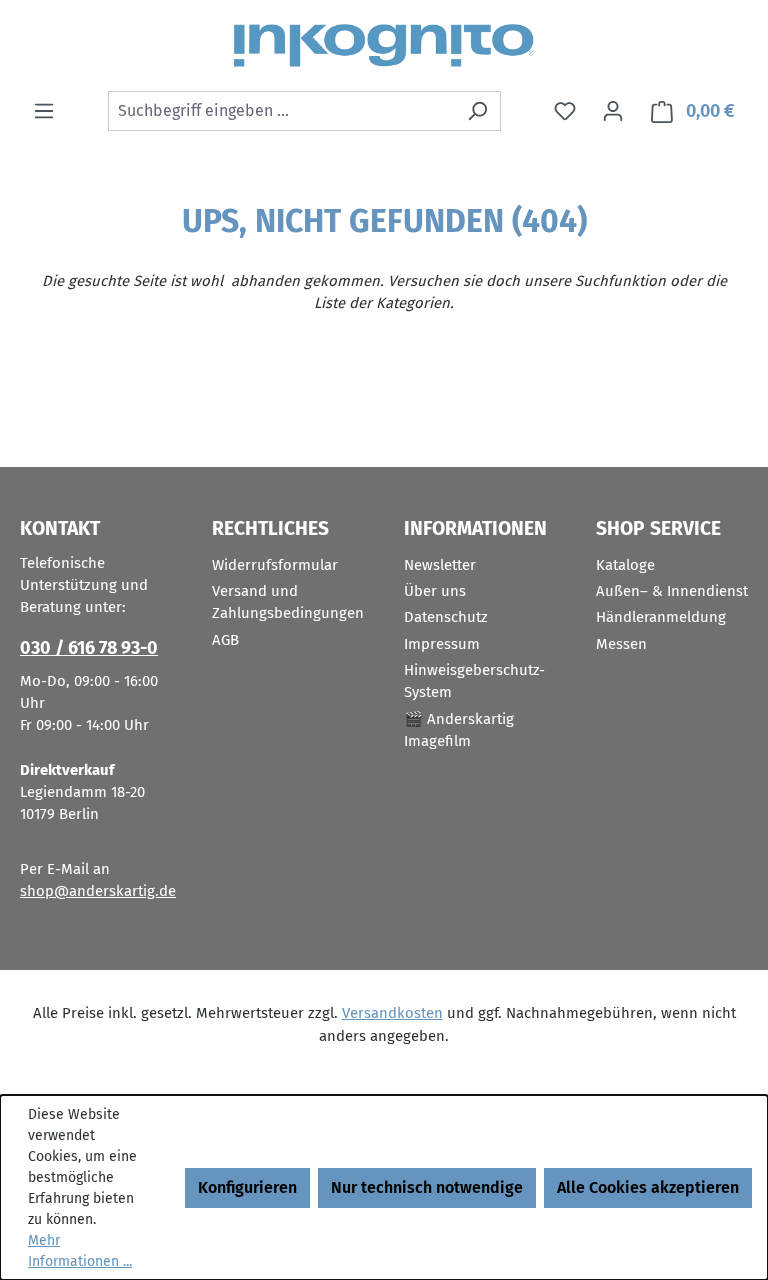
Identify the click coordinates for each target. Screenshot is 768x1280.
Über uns (435, 591)
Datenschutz (446, 617)
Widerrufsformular (275, 565)
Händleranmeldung (661, 617)
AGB (225, 640)
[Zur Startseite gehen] (384, 45)
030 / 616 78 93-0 (89, 648)
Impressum (442, 644)
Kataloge (625, 565)
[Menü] (44, 111)
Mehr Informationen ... (80, 1251)
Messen (621, 644)
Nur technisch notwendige (427, 1187)
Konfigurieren (247, 1187)
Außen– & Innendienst (672, 591)
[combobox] (281, 111)
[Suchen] (477, 111)
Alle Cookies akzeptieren (648, 1187)
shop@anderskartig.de (98, 891)
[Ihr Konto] (613, 111)
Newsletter (440, 565)
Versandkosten (392, 1013)
